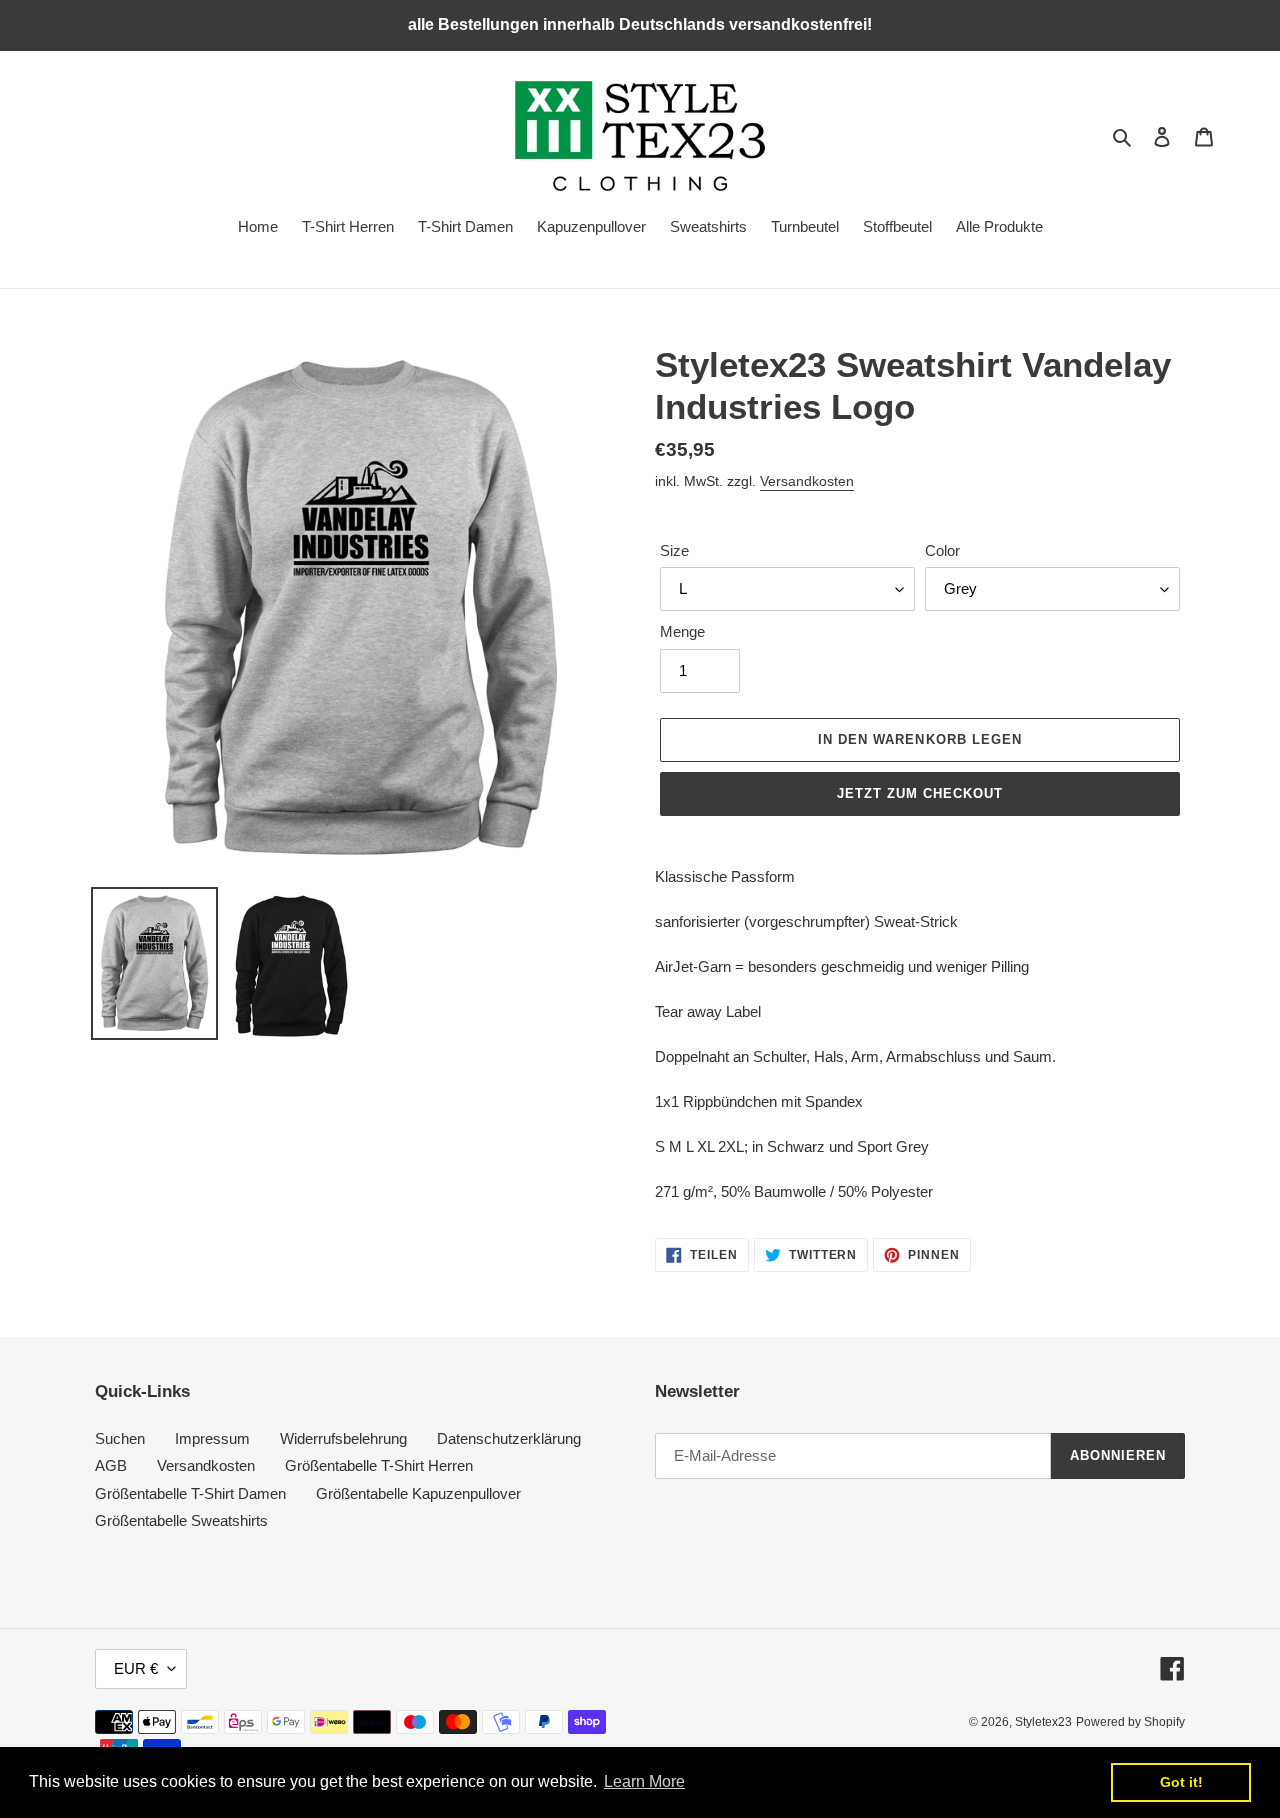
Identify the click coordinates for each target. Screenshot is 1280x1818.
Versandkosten (807, 481)
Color (942, 550)
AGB (111, 1465)
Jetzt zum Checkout (920, 793)
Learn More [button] (644, 1781)
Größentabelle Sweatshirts (181, 1520)
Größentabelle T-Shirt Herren (379, 1465)
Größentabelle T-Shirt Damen (190, 1493)
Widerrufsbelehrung (343, 1438)
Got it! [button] (1181, 1782)
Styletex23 (1043, 1722)
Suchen (120, 1438)
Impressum (212, 1438)
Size (674, 550)
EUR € (136, 1668)
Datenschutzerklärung (509, 1438)
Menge (682, 631)
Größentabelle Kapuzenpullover (418, 1493)
